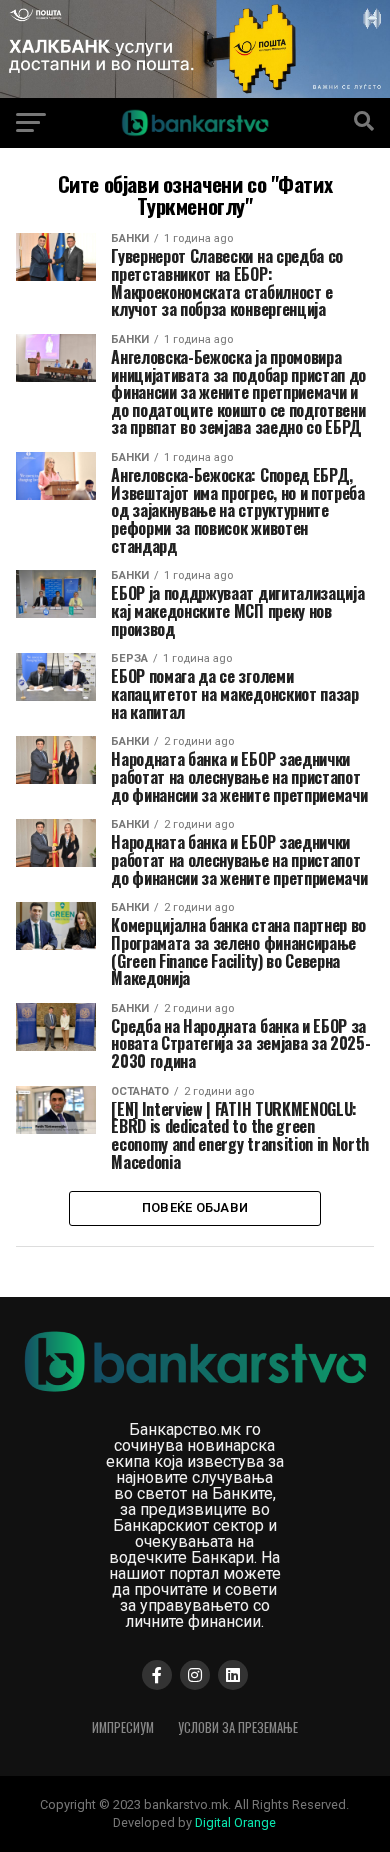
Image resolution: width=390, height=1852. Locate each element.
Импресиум (123, 1727)
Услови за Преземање (238, 1727)
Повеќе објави (195, 1207)
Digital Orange (235, 1822)
